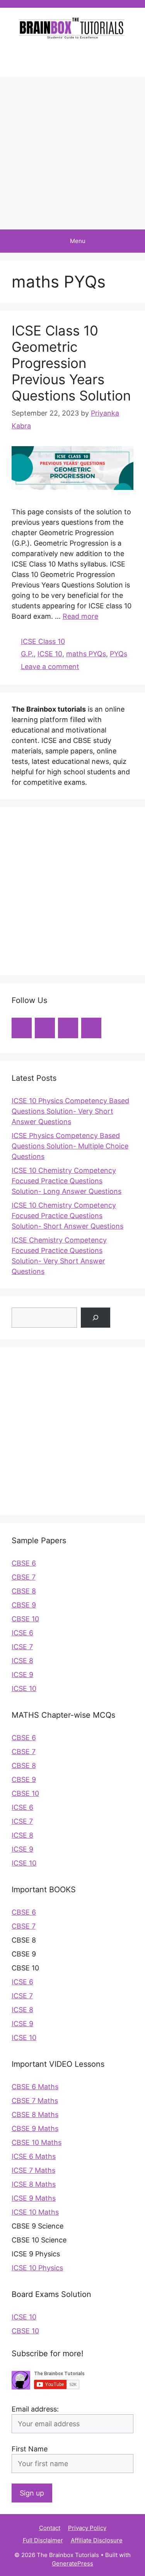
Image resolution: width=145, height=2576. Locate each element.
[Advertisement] (72, 153)
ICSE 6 (22, 1633)
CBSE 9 (24, 1605)
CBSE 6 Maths (35, 2087)
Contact (50, 2528)
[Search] (96, 1318)
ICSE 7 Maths (33, 2170)
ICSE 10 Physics (37, 2268)
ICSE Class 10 (43, 641)
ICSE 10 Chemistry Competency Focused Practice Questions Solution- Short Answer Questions (67, 1216)
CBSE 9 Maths (35, 2128)
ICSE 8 (22, 1661)
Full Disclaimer (43, 2540)
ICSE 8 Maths (34, 2184)
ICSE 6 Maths (34, 2156)
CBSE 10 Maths (37, 2142)
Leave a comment (50, 667)
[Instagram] (62, 58)
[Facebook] (80, 58)
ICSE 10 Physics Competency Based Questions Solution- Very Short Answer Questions (70, 1111)
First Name (30, 2449)
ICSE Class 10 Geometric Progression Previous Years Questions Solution (71, 363)
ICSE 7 (22, 1647)
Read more (80, 616)
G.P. (27, 654)
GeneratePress (72, 2563)
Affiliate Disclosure (97, 2540)
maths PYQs (86, 654)
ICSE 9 (22, 1675)
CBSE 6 (24, 1563)
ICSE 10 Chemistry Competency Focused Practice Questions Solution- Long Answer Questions (67, 1181)
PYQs (119, 654)
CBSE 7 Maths (35, 2101)
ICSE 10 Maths (35, 2212)
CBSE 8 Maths (35, 2115)
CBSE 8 (24, 1591)
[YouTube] (43, 58)
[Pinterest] (99, 58)
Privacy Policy (87, 2528)
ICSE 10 (50, 654)
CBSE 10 (25, 1619)
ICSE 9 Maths (34, 2198)
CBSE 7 (24, 1577)
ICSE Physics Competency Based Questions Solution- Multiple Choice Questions (70, 1146)
